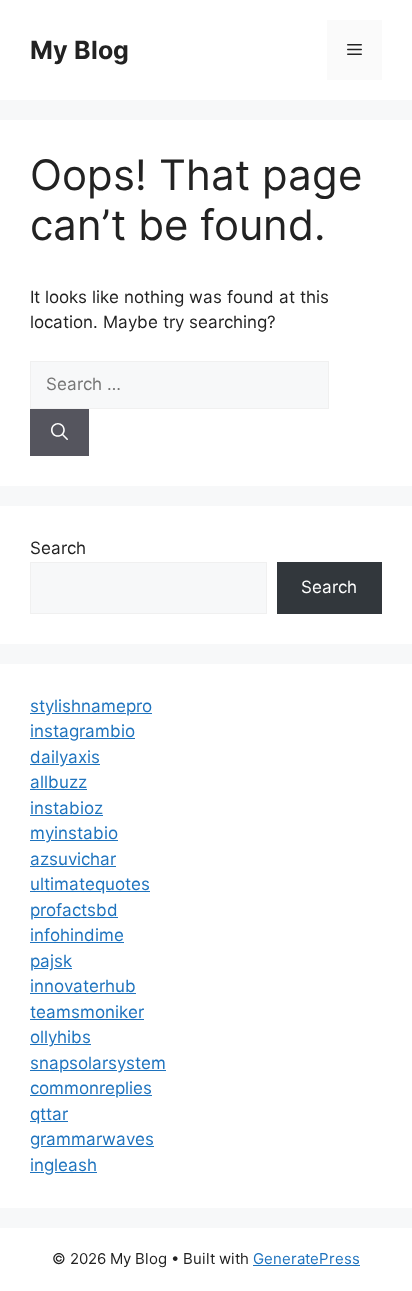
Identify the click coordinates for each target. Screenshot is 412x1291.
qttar (49, 1114)
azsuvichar (73, 859)
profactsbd (74, 910)
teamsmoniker (87, 1012)
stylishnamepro (91, 706)
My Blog (79, 50)
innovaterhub (83, 986)
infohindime (77, 935)
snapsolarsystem (98, 1063)
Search (58, 548)
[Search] (59, 433)
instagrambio (82, 731)
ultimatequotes (90, 884)
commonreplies (91, 1088)
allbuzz (58, 782)
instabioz (66, 808)
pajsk (51, 961)
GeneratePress (306, 1258)
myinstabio (74, 833)
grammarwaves (92, 1139)
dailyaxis (65, 757)
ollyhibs (60, 1037)
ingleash (63, 1165)
